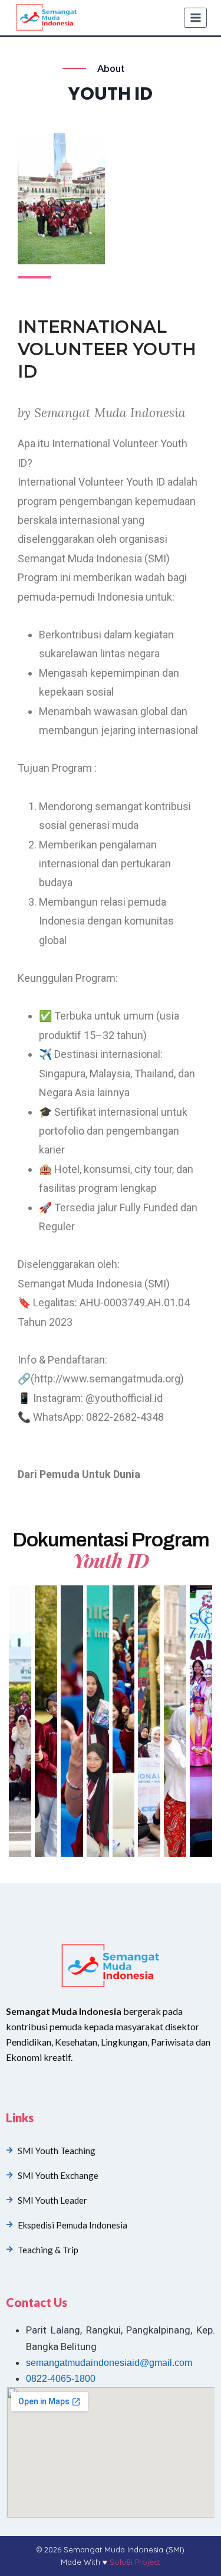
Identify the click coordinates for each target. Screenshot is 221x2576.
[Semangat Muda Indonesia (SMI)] (47, 18)
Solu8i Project (135, 2562)
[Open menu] (195, 17)
